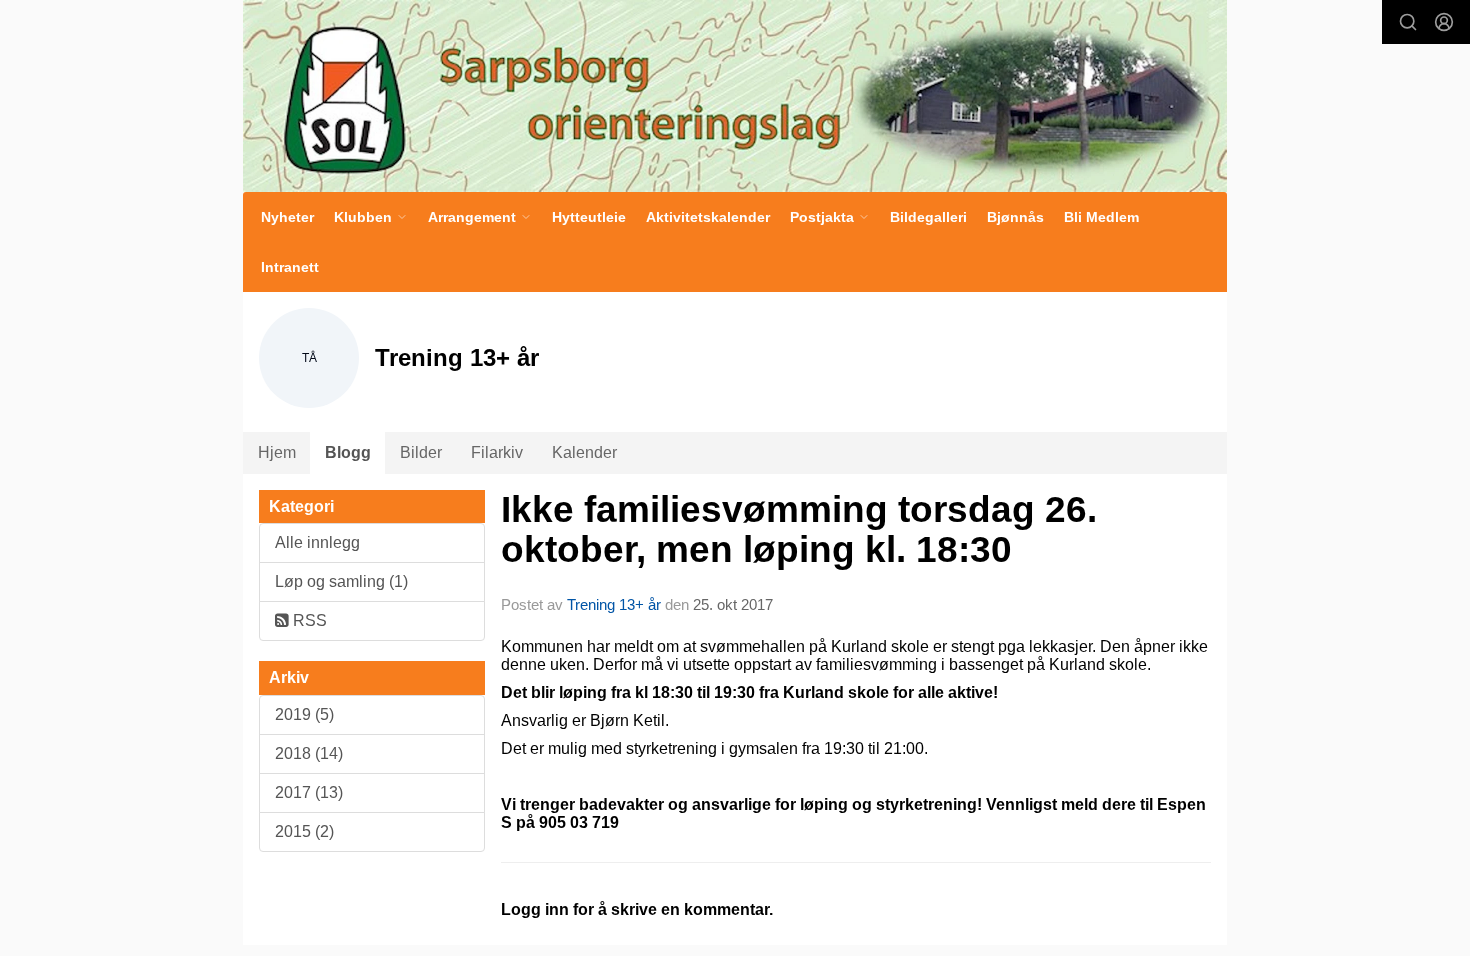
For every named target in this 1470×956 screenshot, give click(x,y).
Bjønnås (1015, 217)
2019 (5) (304, 714)
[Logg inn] (1444, 22)
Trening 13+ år (614, 604)
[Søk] (1408, 22)
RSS (308, 620)
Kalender (584, 452)
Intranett (290, 267)
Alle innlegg (317, 542)
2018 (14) (309, 753)
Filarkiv (497, 452)
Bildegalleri (928, 217)
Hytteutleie (589, 217)
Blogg (348, 452)
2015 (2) (304, 831)
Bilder (421, 452)
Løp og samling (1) (341, 581)
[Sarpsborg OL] (735, 96)
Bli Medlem (1101, 217)
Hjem (277, 452)
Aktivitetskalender (708, 217)
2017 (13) (309, 792)
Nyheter (287, 217)
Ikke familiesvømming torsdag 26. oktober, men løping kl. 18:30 (799, 530)
